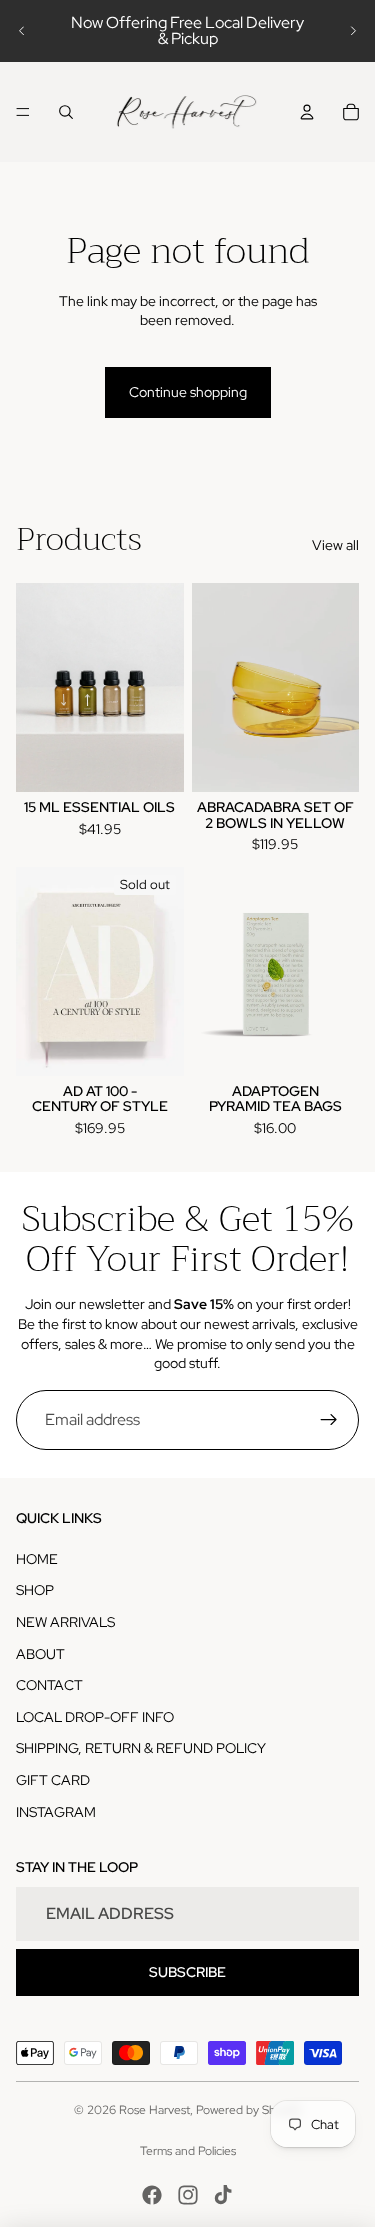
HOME (37, 1559)
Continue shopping (188, 392)
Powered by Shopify (249, 2110)
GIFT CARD (53, 1780)
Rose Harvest (154, 2110)
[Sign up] (329, 1420)
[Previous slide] (22, 31)
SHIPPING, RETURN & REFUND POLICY (141, 1748)
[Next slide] (353, 31)
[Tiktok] (223, 2195)
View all (335, 545)
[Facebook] (152, 2195)
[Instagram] (188, 2195)
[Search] (66, 112)
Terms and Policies (188, 2151)
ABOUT (40, 1654)
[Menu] (23, 112)
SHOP (35, 1590)
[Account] (307, 112)
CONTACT (49, 1685)
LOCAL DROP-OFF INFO (95, 1717)
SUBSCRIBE (187, 1972)
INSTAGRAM (56, 1812)
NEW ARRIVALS (65, 1622)
